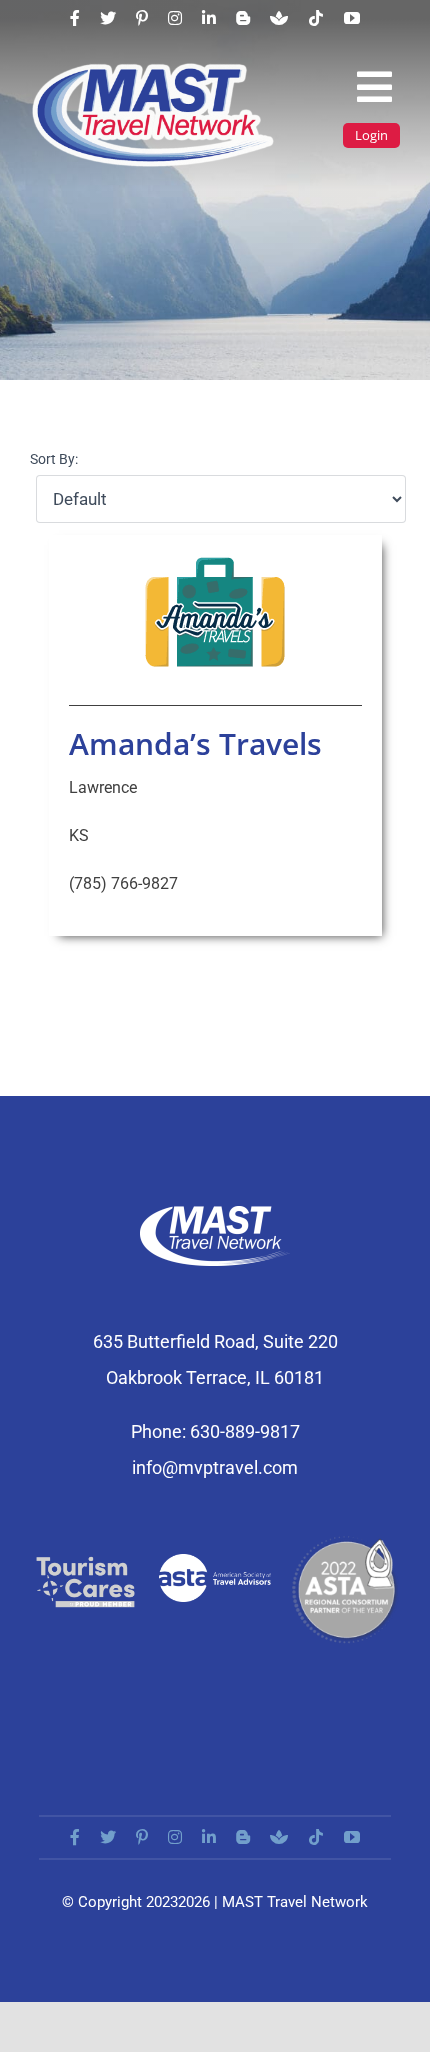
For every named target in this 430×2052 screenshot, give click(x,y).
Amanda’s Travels (195, 743)
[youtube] (352, 18)
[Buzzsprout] (279, 18)
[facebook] (75, 18)
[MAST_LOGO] (155, 68)
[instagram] (175, 18)
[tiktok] (316, 18)
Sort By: (54, 459)
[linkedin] (209, 18)
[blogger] (243, 18)
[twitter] (108, 18)
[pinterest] (142, 18)
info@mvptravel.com (215, 1467)
